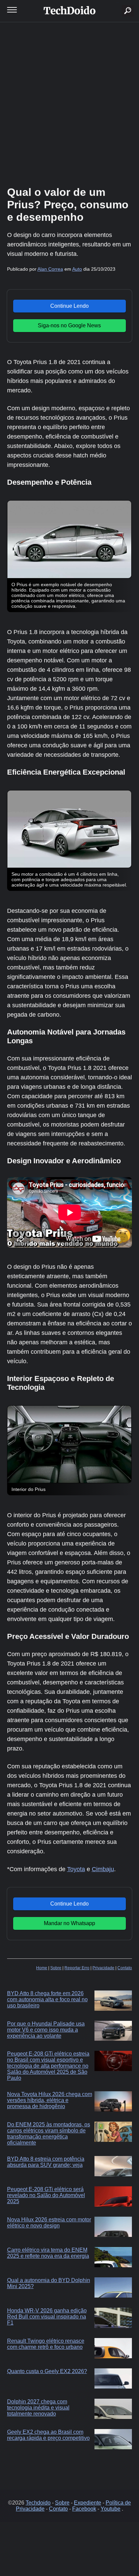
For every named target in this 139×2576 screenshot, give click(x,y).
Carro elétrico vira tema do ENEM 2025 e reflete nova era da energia (48, 2253)
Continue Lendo (69, 306)
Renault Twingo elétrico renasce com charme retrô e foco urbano (46, 2344)
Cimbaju (103, 1869)
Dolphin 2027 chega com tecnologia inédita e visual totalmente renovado (38, 2408)
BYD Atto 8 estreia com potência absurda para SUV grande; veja (46, 2162)
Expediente (88, 2503)
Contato (125, 1968)
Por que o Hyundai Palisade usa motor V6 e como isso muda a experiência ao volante (46, 2030)
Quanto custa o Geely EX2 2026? (47, 2371)
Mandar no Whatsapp (69, 1923)
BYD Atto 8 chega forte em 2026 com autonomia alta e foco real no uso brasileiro (47, 1999)
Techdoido (38, 2503)
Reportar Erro (77, 1968)
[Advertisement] (69, 103)
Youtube (110, 2509)
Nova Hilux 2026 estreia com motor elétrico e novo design (49, 2223)
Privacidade (103, 1968)
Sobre (56, 1968)
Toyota (76, 1869)
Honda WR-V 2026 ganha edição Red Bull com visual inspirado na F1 (47, 2317)
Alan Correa (50, 269)
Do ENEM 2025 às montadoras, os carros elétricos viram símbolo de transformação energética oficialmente (49, 2134)
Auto (77, 269)
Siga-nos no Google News (69, 325)
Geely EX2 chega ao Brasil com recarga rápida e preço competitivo (48, 2435)
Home (42, 1968)
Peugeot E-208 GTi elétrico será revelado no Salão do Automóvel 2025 (46, 2195)
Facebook (84, 2509)
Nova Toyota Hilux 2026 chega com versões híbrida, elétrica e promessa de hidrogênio (50, 2100)
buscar (118, 3)
